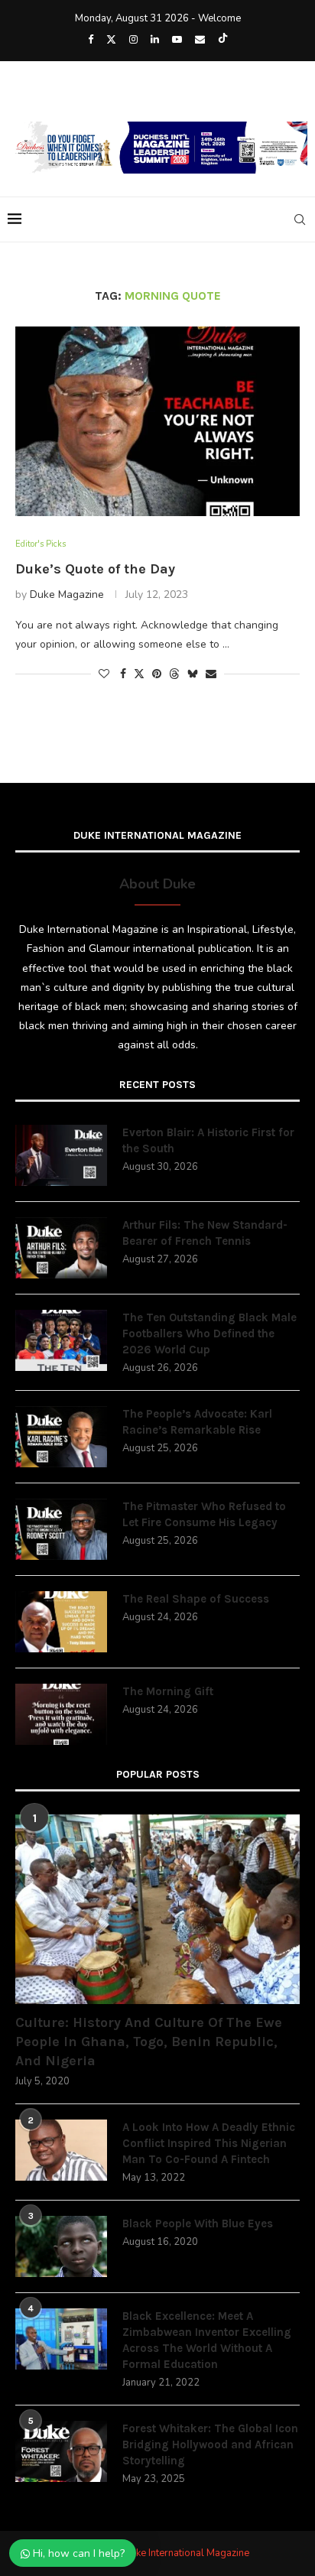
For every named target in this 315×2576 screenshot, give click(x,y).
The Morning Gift (168, 1691)
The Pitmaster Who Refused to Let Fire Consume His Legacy (204, 1514)
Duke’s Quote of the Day (95, 569)
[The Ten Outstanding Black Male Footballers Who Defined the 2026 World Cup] (61, 1340)
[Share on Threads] (174, 674)
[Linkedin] (155, 40)
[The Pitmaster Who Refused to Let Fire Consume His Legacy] (61, 1529)
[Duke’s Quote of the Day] (157, 421)
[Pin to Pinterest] (157, 674)
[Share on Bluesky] (193, 674)
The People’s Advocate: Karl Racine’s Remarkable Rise (197, 1422)
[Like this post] (104, 674)
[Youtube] (177, 40)
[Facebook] (91, 40)
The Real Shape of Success (196, 1599)
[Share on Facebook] (123, 674)
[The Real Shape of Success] (61, 1622)
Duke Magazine (67, 594)
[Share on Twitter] (139, 674)
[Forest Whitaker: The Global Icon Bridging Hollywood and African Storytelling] (61, 2451)
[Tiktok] (223, 40)
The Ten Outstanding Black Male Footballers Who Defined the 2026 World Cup (209, 1333)
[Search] (300, 219)
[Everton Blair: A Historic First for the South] (61, 1155)
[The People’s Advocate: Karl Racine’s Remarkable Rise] (61, 1437)
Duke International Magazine (186, 2553)
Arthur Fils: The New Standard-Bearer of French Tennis (205, 1233)
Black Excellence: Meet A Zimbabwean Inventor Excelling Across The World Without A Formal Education (207, 2340)
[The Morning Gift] (61, 1714)
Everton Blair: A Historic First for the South (208, 1140)
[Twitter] (111, 40)
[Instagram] (133, 40)
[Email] (200, 40)
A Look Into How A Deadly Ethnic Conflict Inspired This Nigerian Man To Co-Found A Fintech (209, 2143)
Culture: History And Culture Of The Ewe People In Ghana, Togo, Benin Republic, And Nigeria (149, 2042)
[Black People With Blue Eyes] (61, 2246)
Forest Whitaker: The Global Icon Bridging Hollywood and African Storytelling (210, 2444)
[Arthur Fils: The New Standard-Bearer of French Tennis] (61, 1248)
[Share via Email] (211, 674)
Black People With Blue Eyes (198, 2224)
